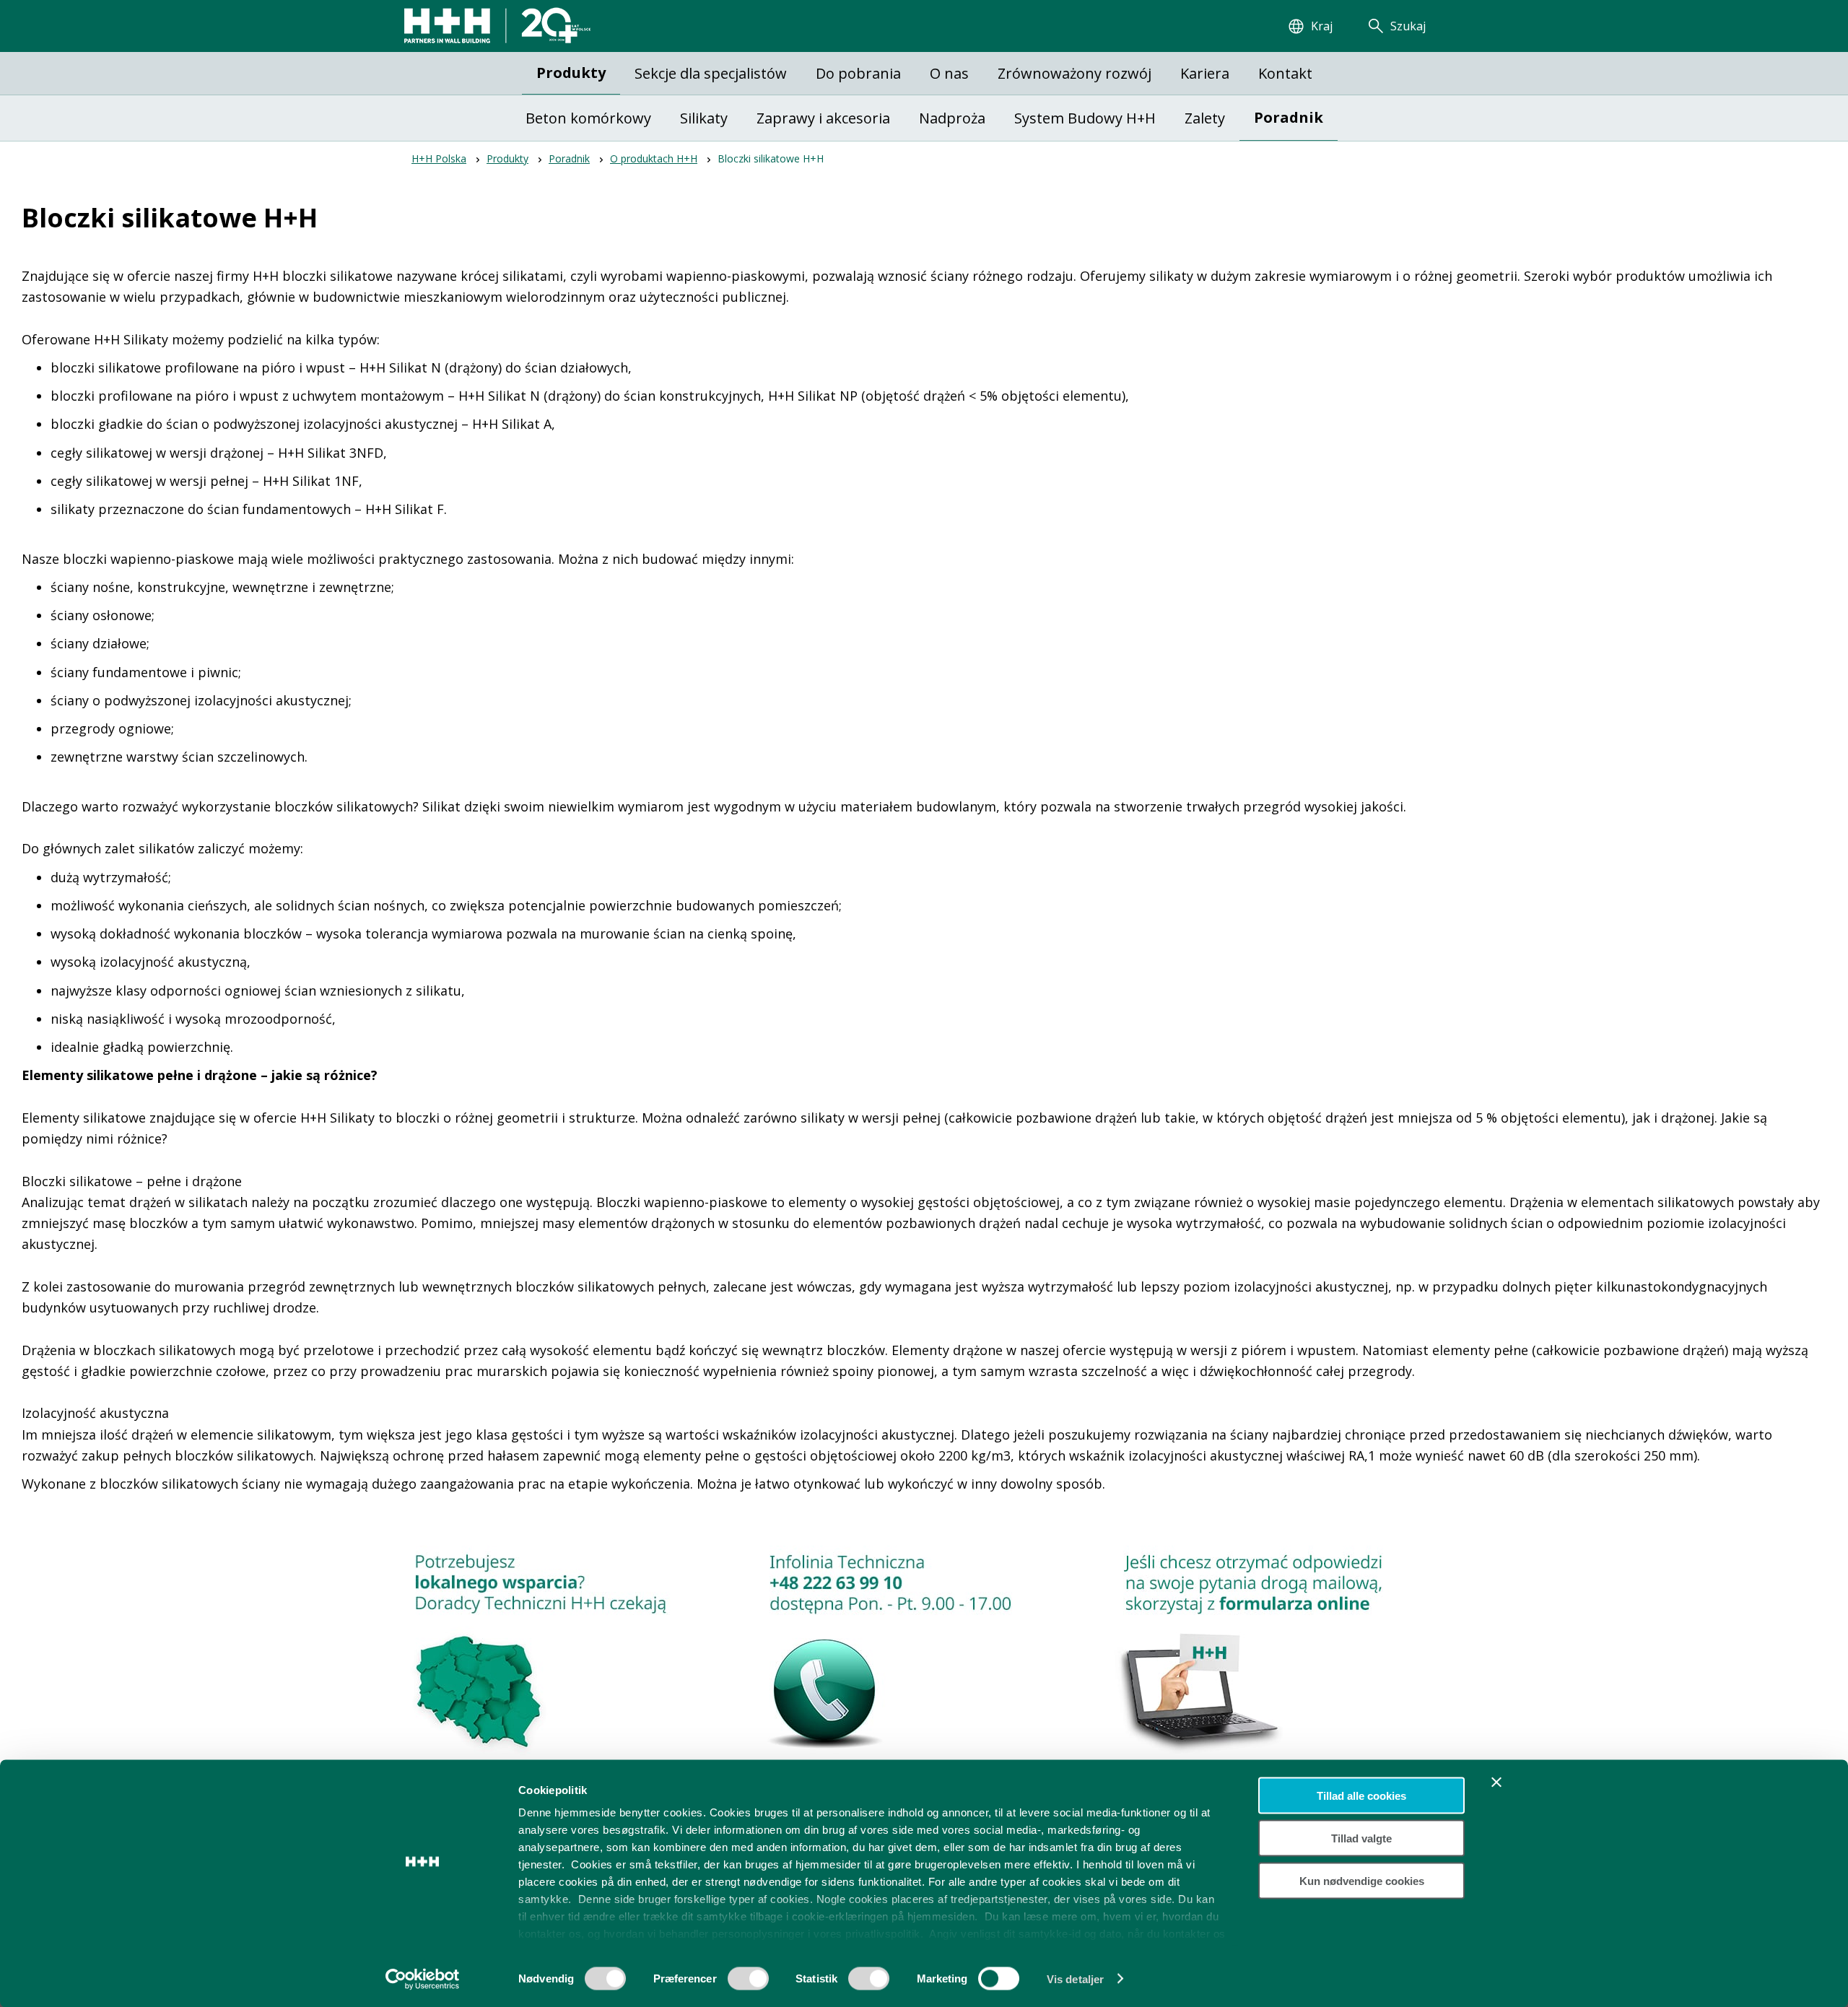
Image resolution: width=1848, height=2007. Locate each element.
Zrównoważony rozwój (1075, 73)
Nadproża (952, 118)
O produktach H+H (654, 158)
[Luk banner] (1496, 1782)
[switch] (748, 1983)
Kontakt (1285, 73)
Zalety (1205, 118)
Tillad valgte (1361, 1838)
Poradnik (1289, 117)
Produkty (571, 73)
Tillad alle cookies (1361, 1796)
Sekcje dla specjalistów (711, 73)
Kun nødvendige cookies (1362, 1880)
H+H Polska (439, 158)
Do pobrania (858, 73)
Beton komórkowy (588, 118)
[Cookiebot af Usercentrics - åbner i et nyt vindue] (423, 1979)
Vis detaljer (1075, 1978)
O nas (949, 73)
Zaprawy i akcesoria (823, 118)
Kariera (1205, 73)
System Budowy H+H (1085, 118)
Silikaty (704, 118)
